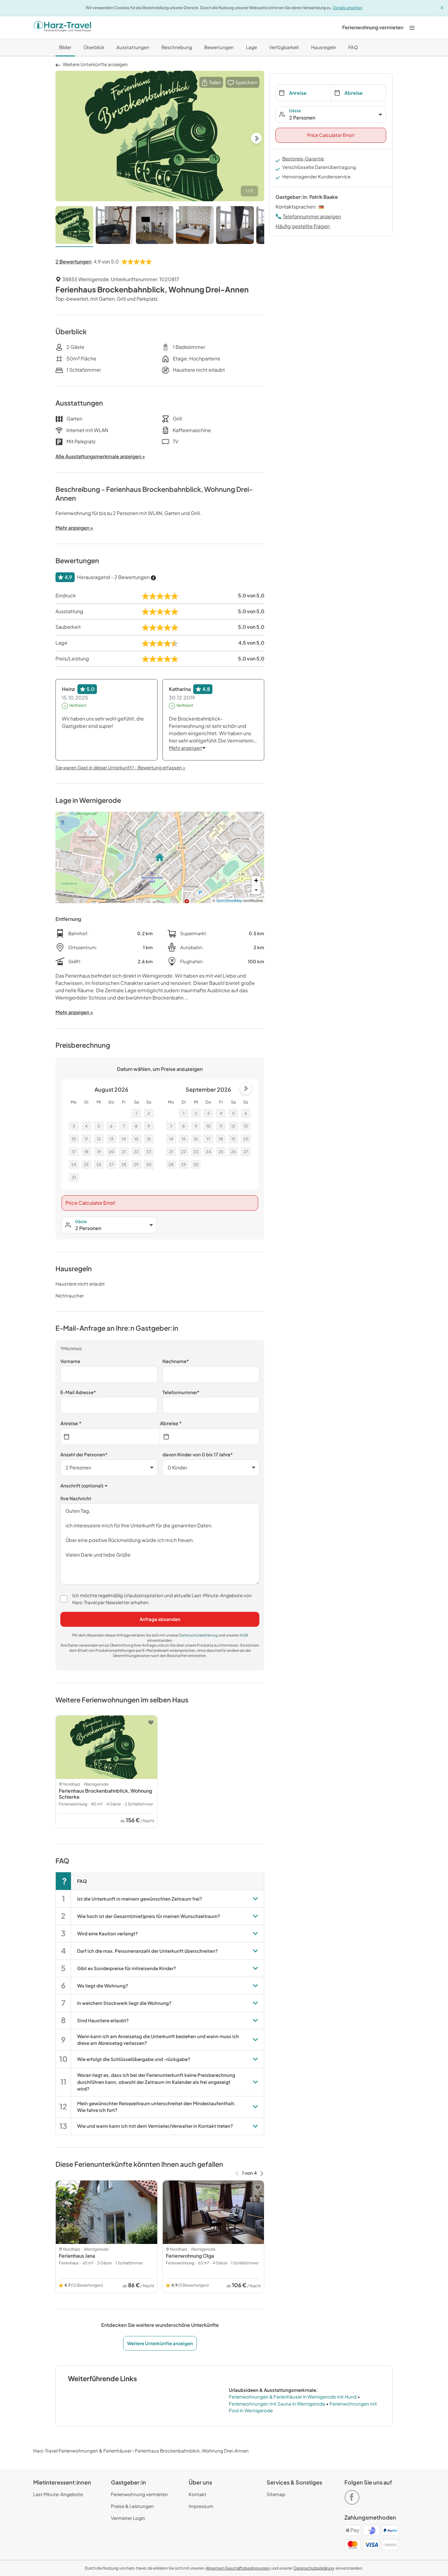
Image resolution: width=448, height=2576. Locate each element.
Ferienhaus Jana (77, 2256)
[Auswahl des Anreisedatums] (110, 1437)
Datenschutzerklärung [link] (199, 1635)
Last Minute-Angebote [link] (58, 2494)
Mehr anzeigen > (74, 1012)
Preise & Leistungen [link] (132, 2506)
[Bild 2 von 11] (115, 227)
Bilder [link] (65, 47)
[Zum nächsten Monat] (246, 1089)
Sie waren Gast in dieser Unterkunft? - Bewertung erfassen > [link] (121, 767)
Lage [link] (251, 47)
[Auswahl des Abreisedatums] (210, 1437)
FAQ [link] (353, 47)
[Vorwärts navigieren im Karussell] (262, 2173)
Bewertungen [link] (219, 47)
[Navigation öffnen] (412, 27)
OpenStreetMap (229, 900)
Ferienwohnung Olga (190, 2256)
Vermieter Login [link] (128, 2518)
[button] (211, 82)
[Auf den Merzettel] (151, 1723)
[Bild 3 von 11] (155, 227)
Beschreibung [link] (177, 47)
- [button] (256, 890)
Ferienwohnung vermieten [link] (139, 2494)
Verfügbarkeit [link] (284, 47)
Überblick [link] (94, 47)
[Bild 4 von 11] (195, 227)
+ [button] (256, 880)
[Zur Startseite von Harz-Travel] (62, 27)
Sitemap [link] (276, 2494)
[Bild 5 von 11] (235, 227)
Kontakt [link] (197, 2494)
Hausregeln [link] (324, 47)
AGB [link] (244, 1635)
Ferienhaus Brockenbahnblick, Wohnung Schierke (105, 1794)
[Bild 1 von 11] (74, 227)
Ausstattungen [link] (133, 47)
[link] (373, 27)
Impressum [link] (201, 2506)
